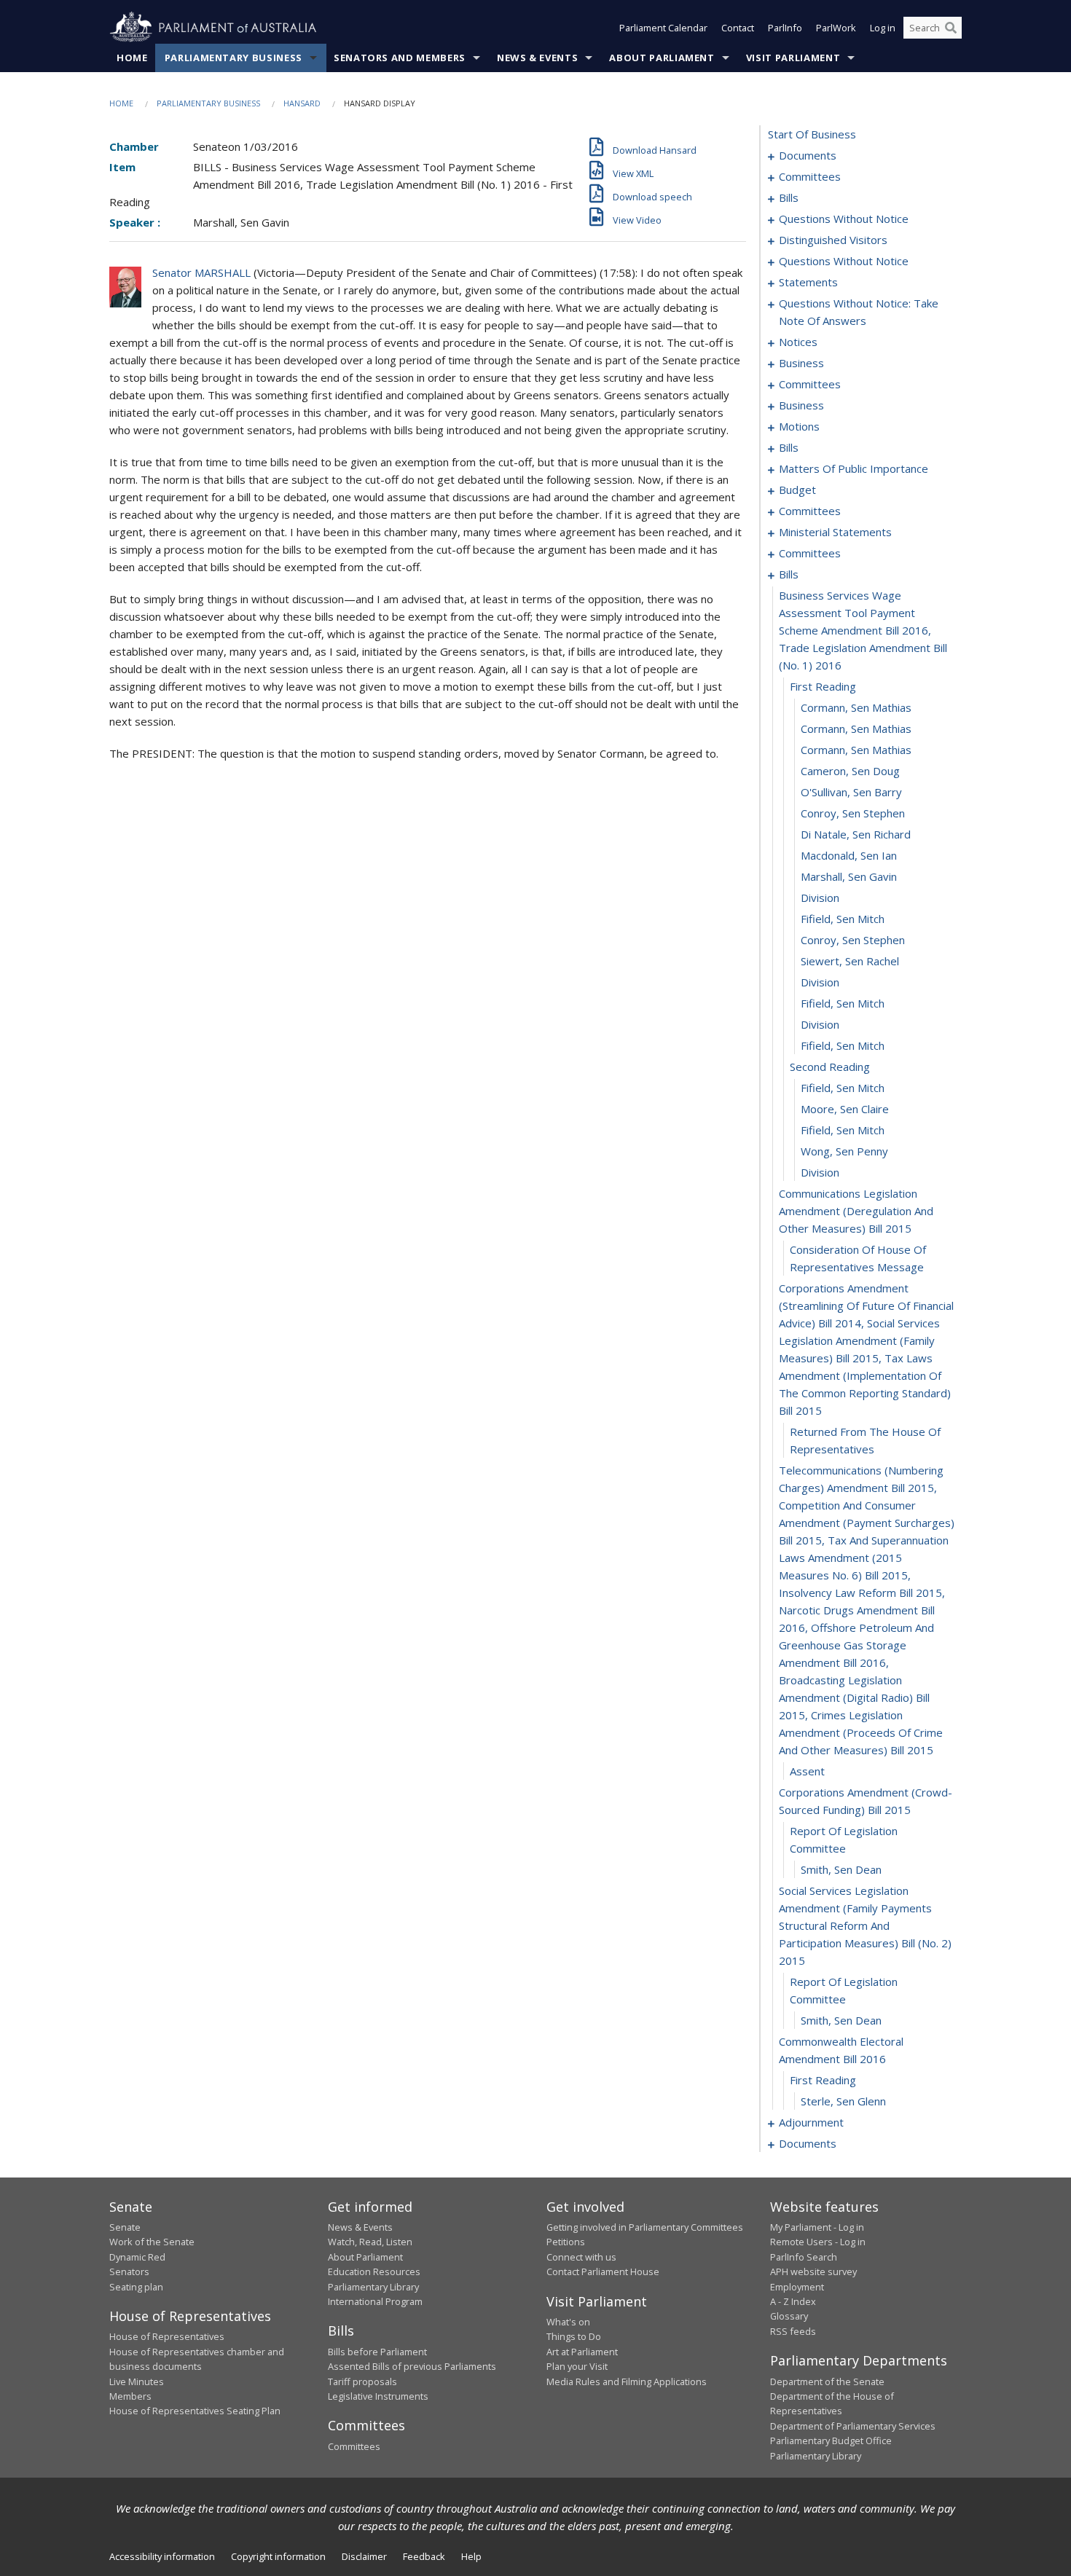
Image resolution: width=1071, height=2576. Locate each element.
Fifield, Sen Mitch (843, 919)
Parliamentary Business (234, 58)
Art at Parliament (582, 2352)
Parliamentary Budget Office (831, 2440)
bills (789, 197)
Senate (125, 2227)
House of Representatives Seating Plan (195, 2411)
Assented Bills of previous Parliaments (412, 2366)
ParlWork (836, 28)
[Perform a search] (951, 28)
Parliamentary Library (373, 2287)
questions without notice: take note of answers (859, 312)
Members (130, 2396)
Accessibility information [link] (162, 2556)
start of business (812, 134)
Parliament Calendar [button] (663, 28)
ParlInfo (785, 28)
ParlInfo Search (804, 2257)
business (801, 363)
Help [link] (471, 2556)
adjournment (811, 2122)
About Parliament (662, 58)
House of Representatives (167, 2336)
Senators (129, 2271)
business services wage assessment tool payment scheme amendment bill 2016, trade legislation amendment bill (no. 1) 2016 (863, 630)
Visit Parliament (793, 58)
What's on (568, 2322)
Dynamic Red (137, 2257)
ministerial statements (835, 532)
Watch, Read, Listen (370, 2242)
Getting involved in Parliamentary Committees (645, 2227)
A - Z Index (793, 2301)
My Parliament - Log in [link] (817, 2227)
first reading (823, 686)
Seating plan (136, 2287)
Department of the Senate (827, 2381)
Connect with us (581, 2257)
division (820, 898)
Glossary (789, 2316)
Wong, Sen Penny (844, 1151)
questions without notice (844, 219)
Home (132, 58)
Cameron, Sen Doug (850, 771)
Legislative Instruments (378, 2396)
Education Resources (374, 2271)
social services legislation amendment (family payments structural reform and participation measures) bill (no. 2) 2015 (865, 1925)
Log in (883, 28)
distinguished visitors (833, 240)
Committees (354, 2446)
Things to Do (574, 2336)
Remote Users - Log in (818, 2242)
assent (807, 1771)
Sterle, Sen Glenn (843, 2101)
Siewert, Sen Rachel (850, 961)
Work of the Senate (152, 2242)
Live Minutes (137, 2381)
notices (798, 342)
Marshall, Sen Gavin (849, 876)
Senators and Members (400, 58)
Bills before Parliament (377, 2352)
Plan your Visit (577, 2366)
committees (810, 176)
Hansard (302, 103)
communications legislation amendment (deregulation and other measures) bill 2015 (856, 1211)
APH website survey (813, 2271)
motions (799, 426)
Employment (797, 2287)
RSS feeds (793, 2331)
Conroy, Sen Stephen (853, 813)
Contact (738, 28)
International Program (375, 2301)
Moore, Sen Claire (845, 1109)
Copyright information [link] (278, 2556)
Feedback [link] (424, 2556)
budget (797, 490)
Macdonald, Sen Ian (849, 855)
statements (808, 282)
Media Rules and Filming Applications (627, 2381)
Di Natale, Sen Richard (856, 834)
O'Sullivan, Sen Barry (851, 792)
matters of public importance (854, 468)
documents (808, 155)
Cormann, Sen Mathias (856, 707)
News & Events (537, 58)
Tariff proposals (362, 2381)
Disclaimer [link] (364, 2556)
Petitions (566, 2242)
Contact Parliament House (603, 2271)
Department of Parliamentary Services (853, 2426)
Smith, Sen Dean (841, 1869)
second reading (830, 1067)
